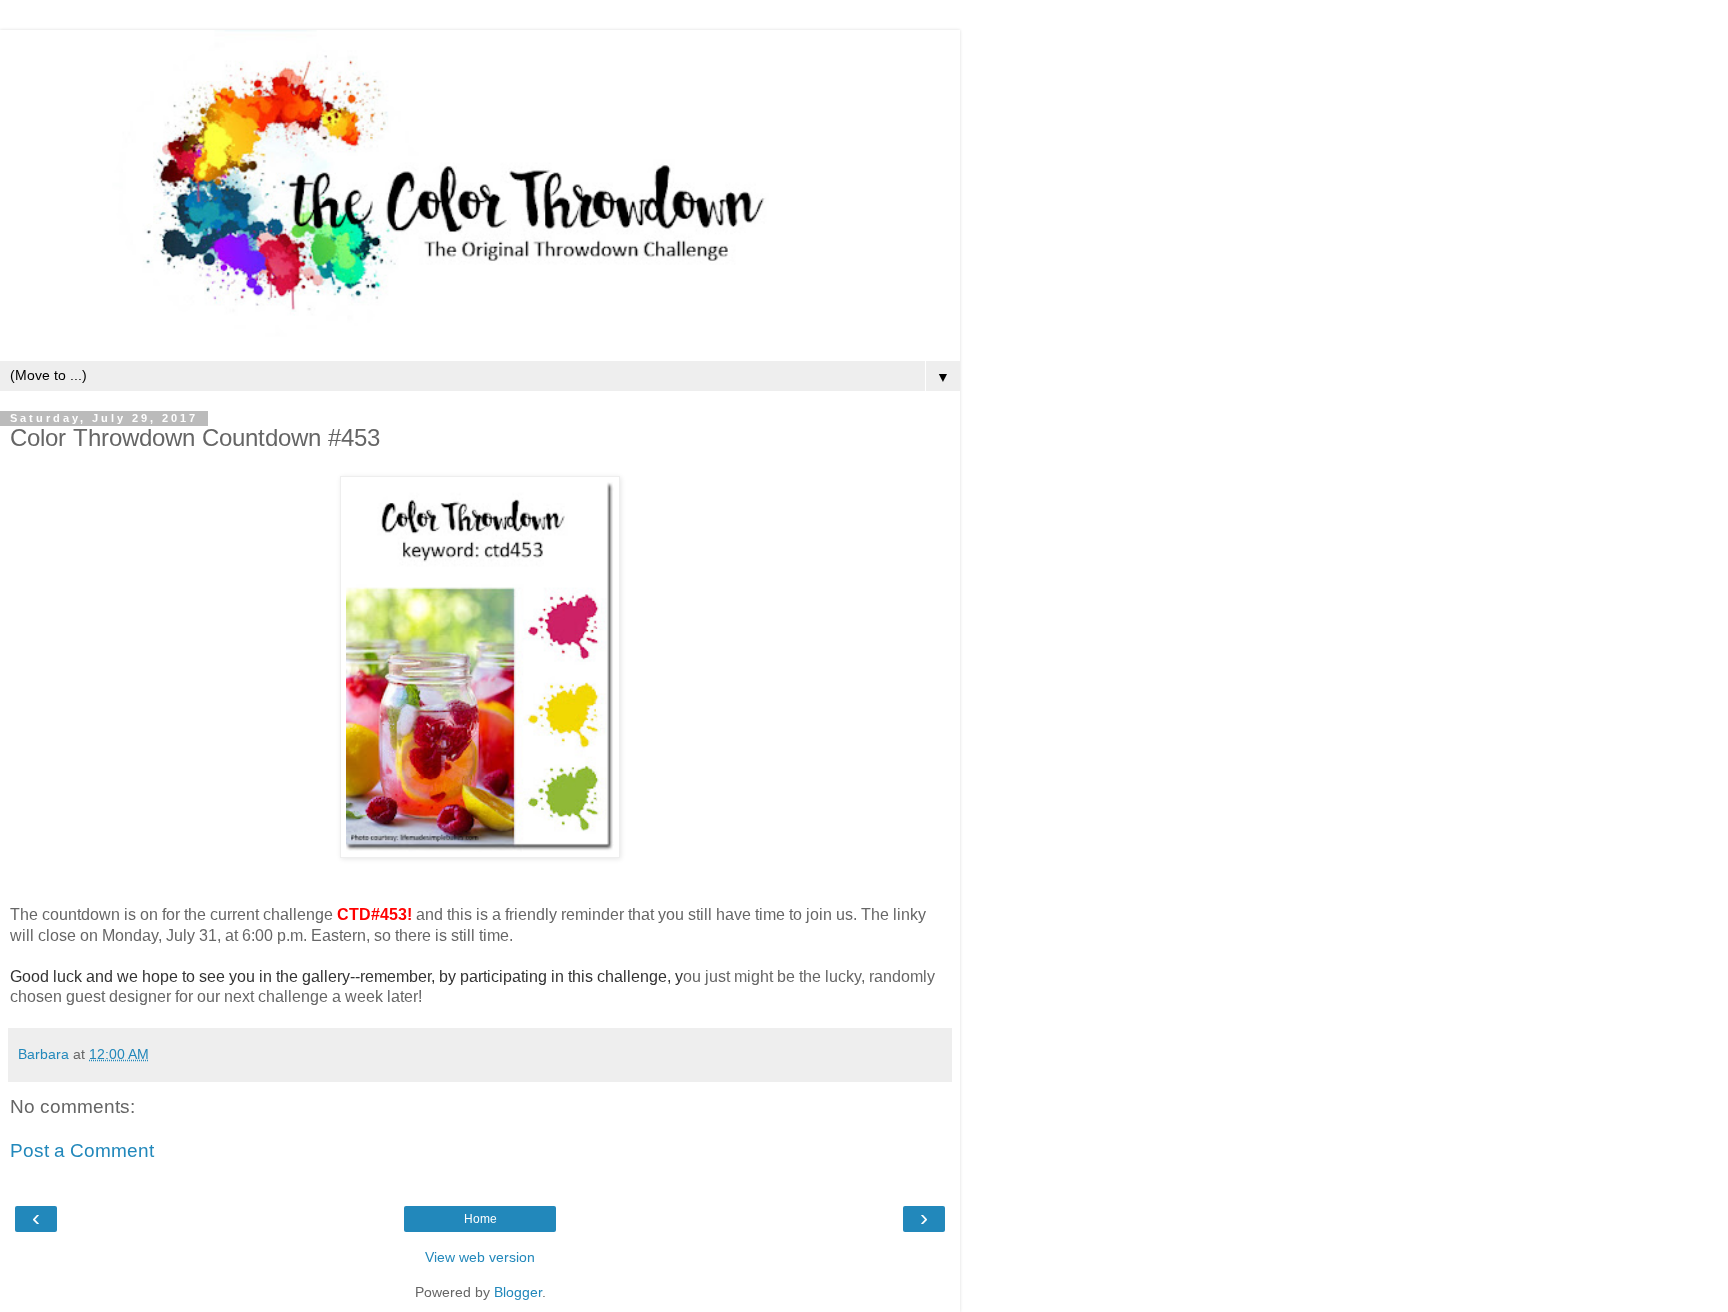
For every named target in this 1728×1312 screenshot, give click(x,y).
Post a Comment (82, 1150)
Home (480, 1219)
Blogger (518, 1292)
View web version (480, 1257)
